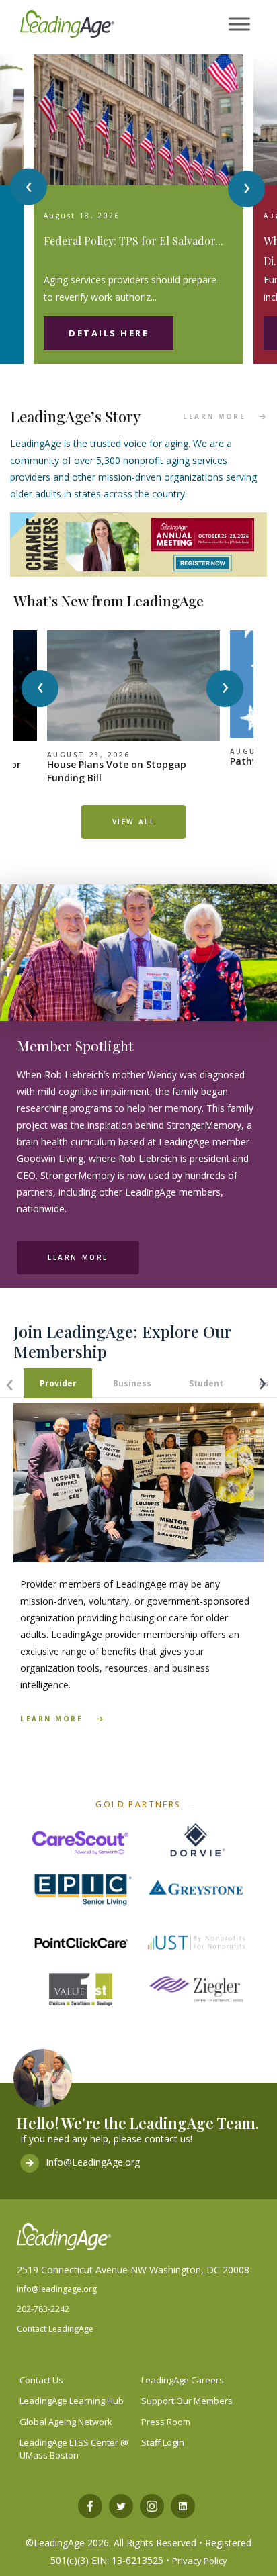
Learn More (78, 1257)
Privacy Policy (200, 2561)
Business (132, 1383)
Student (206, 1383)
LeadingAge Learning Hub (72, 2401)
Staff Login (163, 2442)
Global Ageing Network (66, 2422)
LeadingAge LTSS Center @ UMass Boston (74, 2449)
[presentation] (29, 187)
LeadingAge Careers (183, 2380)
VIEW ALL (134, 822)
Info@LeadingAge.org (93, 2162)
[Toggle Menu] (239, 25)
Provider (58, 1383)
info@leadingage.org (57, 2289)
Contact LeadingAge (55, 2329)
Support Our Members (187, 2401)
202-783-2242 (43, 2309)
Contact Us (41, 2380)
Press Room (166, 2422)
